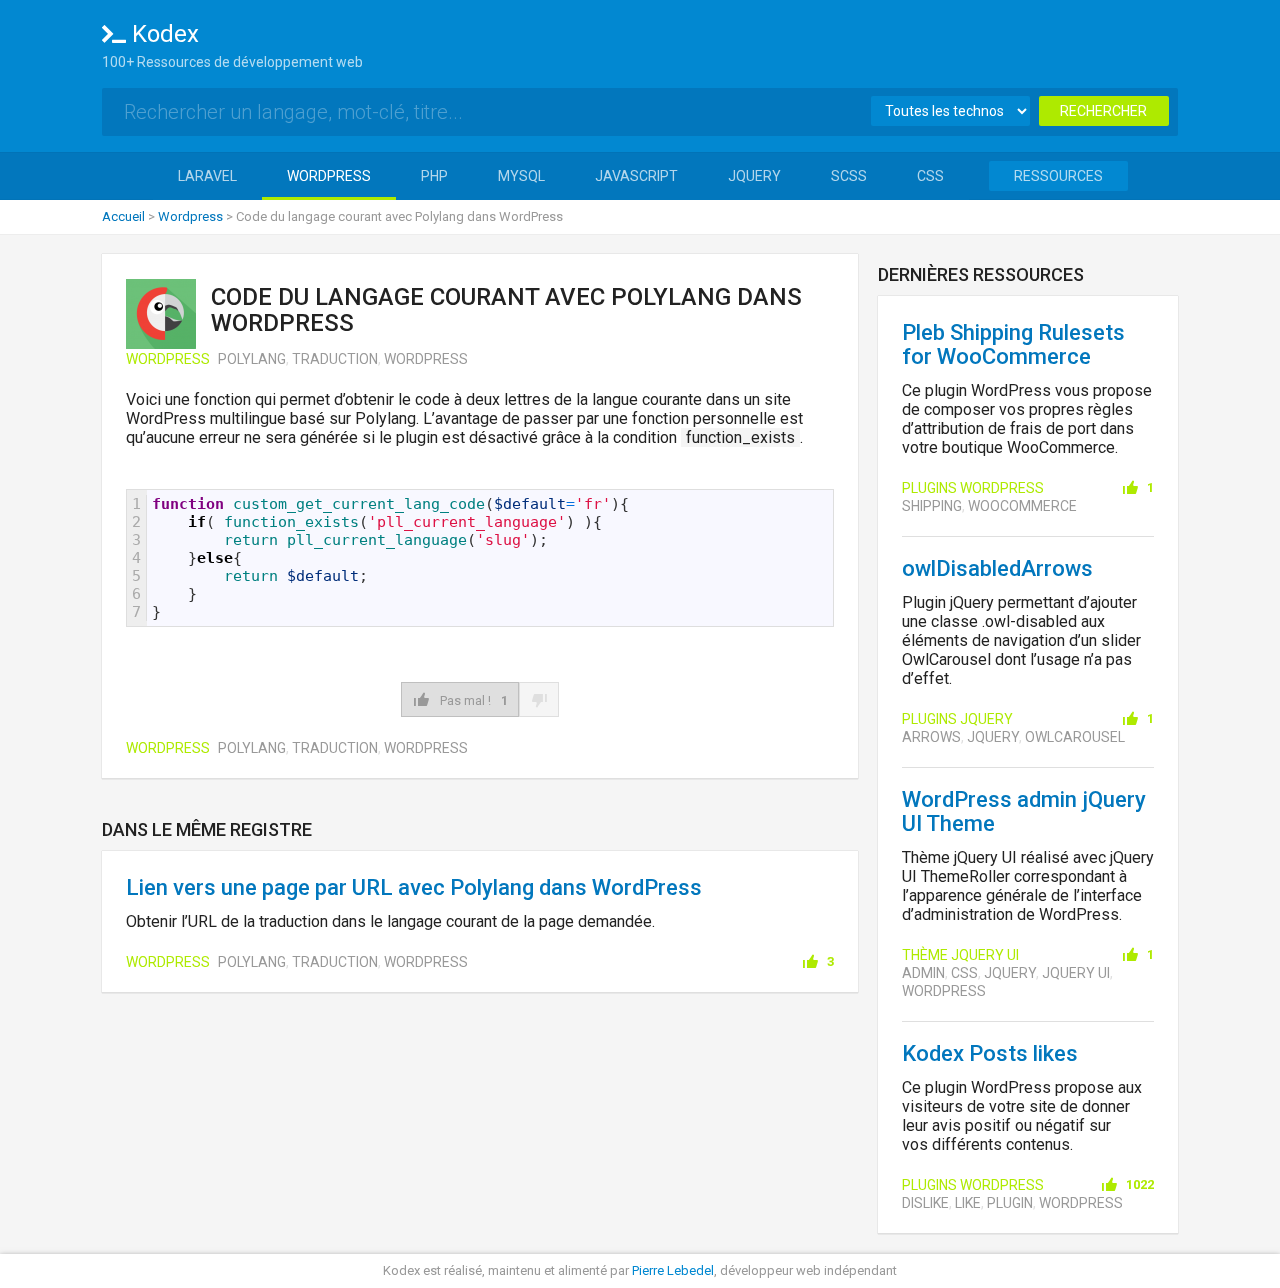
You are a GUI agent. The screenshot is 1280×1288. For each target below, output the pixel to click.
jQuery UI (1076, 973)
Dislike (925, 1203)
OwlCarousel (1075, 737)
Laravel (207, 176)
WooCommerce (1022, 506)
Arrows (931, 737)
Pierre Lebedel (673, 1270)
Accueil (123, 216)
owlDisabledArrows (997, 568)
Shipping (932, 506)
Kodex (165, 34)
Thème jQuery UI (960, 955)
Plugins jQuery (957, 719)
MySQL (521, 176)
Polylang (252, 359)
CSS (930, 176)
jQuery (754, 176)
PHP (434, 176)
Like (968, 1203)
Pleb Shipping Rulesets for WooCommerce (1013, 344)
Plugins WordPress (973, 488)
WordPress (329, 176)
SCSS (849, 176)
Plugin (1010, 1203)
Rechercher (1103, 111)
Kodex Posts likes (990, 1053)
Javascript (636, 176)
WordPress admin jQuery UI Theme (1024, 811)
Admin (923, 973)
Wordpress (190, 216)
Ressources (1058, 176)
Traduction (335, 359)
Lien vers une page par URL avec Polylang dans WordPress (414, 887)
